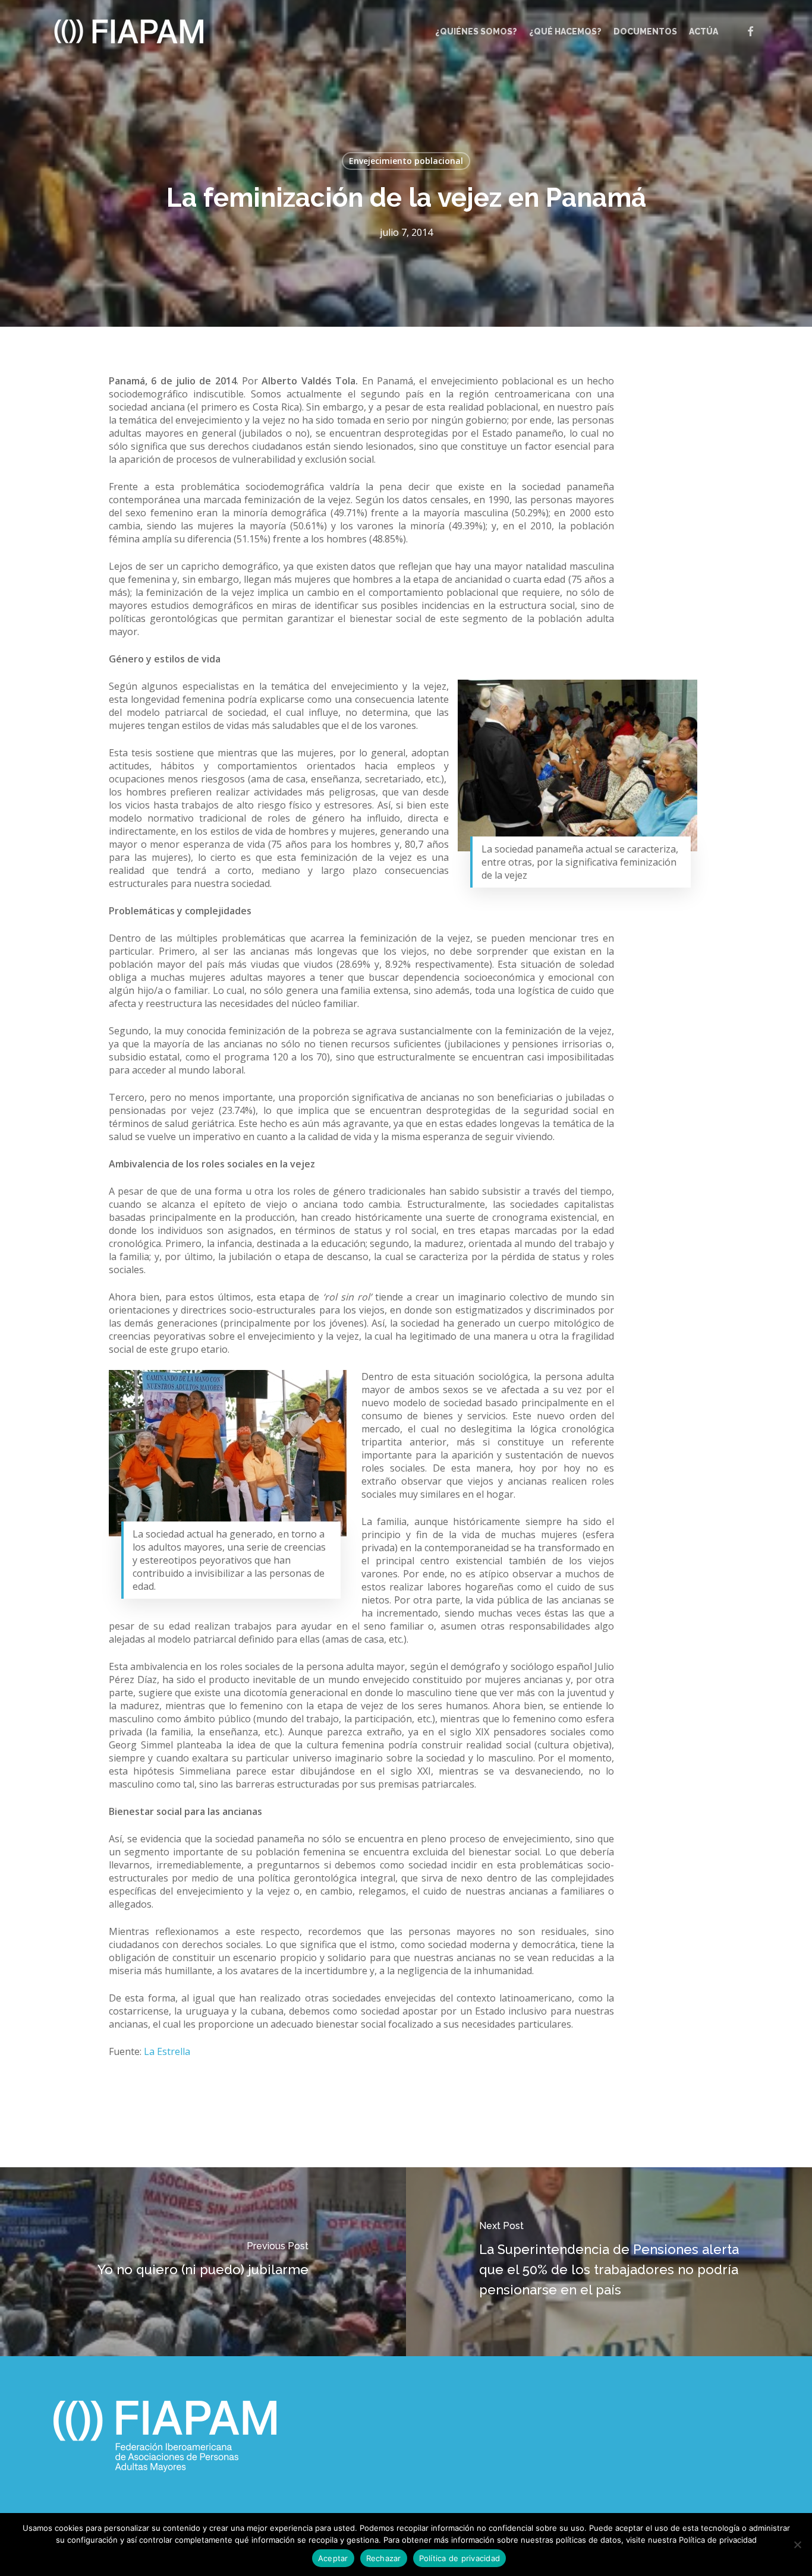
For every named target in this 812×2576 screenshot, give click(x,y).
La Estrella (167, 2051)
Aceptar (333, 2558)
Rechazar (384, 2558)
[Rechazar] (797, 2545)
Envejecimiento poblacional (406, 161)
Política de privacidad (460, 2558)
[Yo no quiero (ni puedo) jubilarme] (203, 2262)
